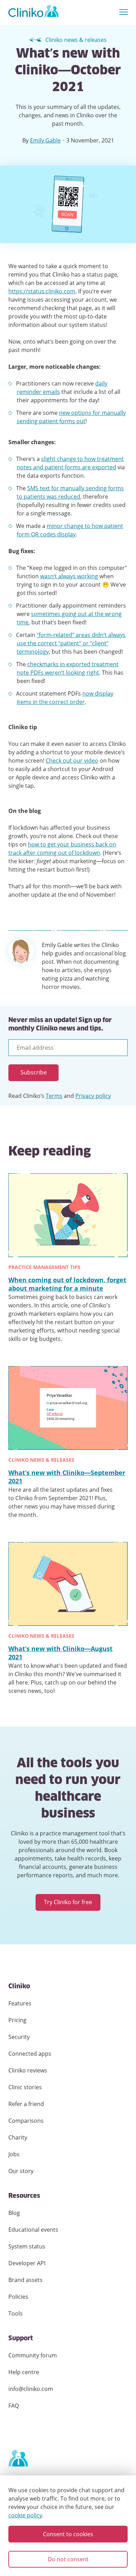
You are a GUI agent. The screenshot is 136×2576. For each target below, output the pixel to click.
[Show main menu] (124, 12)
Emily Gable (45, 140)
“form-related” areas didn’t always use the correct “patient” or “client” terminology (71, 643)
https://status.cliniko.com (42, 291)
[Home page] (18, 2459)
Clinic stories (25, 2087)
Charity (18, 2137)
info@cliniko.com (31, 2389)
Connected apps (30, 2054)
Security (19, 2037)
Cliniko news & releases (76, 40)
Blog (14, 2213)
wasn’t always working (69, 576)
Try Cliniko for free (68, 1902)
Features (20, 2003)
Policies (18, 2297)
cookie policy (25, 2515)
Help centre (24, 2372)
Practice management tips (44, 1267)
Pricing (17, 2020)
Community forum (33, 2355)
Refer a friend (26, 2104)
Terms (54, 1096)
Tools (16, 2313)
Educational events (33, 2230)
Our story (21, 2171)
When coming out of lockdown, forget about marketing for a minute (67, 1284)
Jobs (14, 2154)
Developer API (27, 2263)
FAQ (14, 2406)
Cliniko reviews (28, 2070)
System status (27, 2246)
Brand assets (25, 2280)
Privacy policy (93, 1096)
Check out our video (72, 761)
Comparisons (26, 2121)
